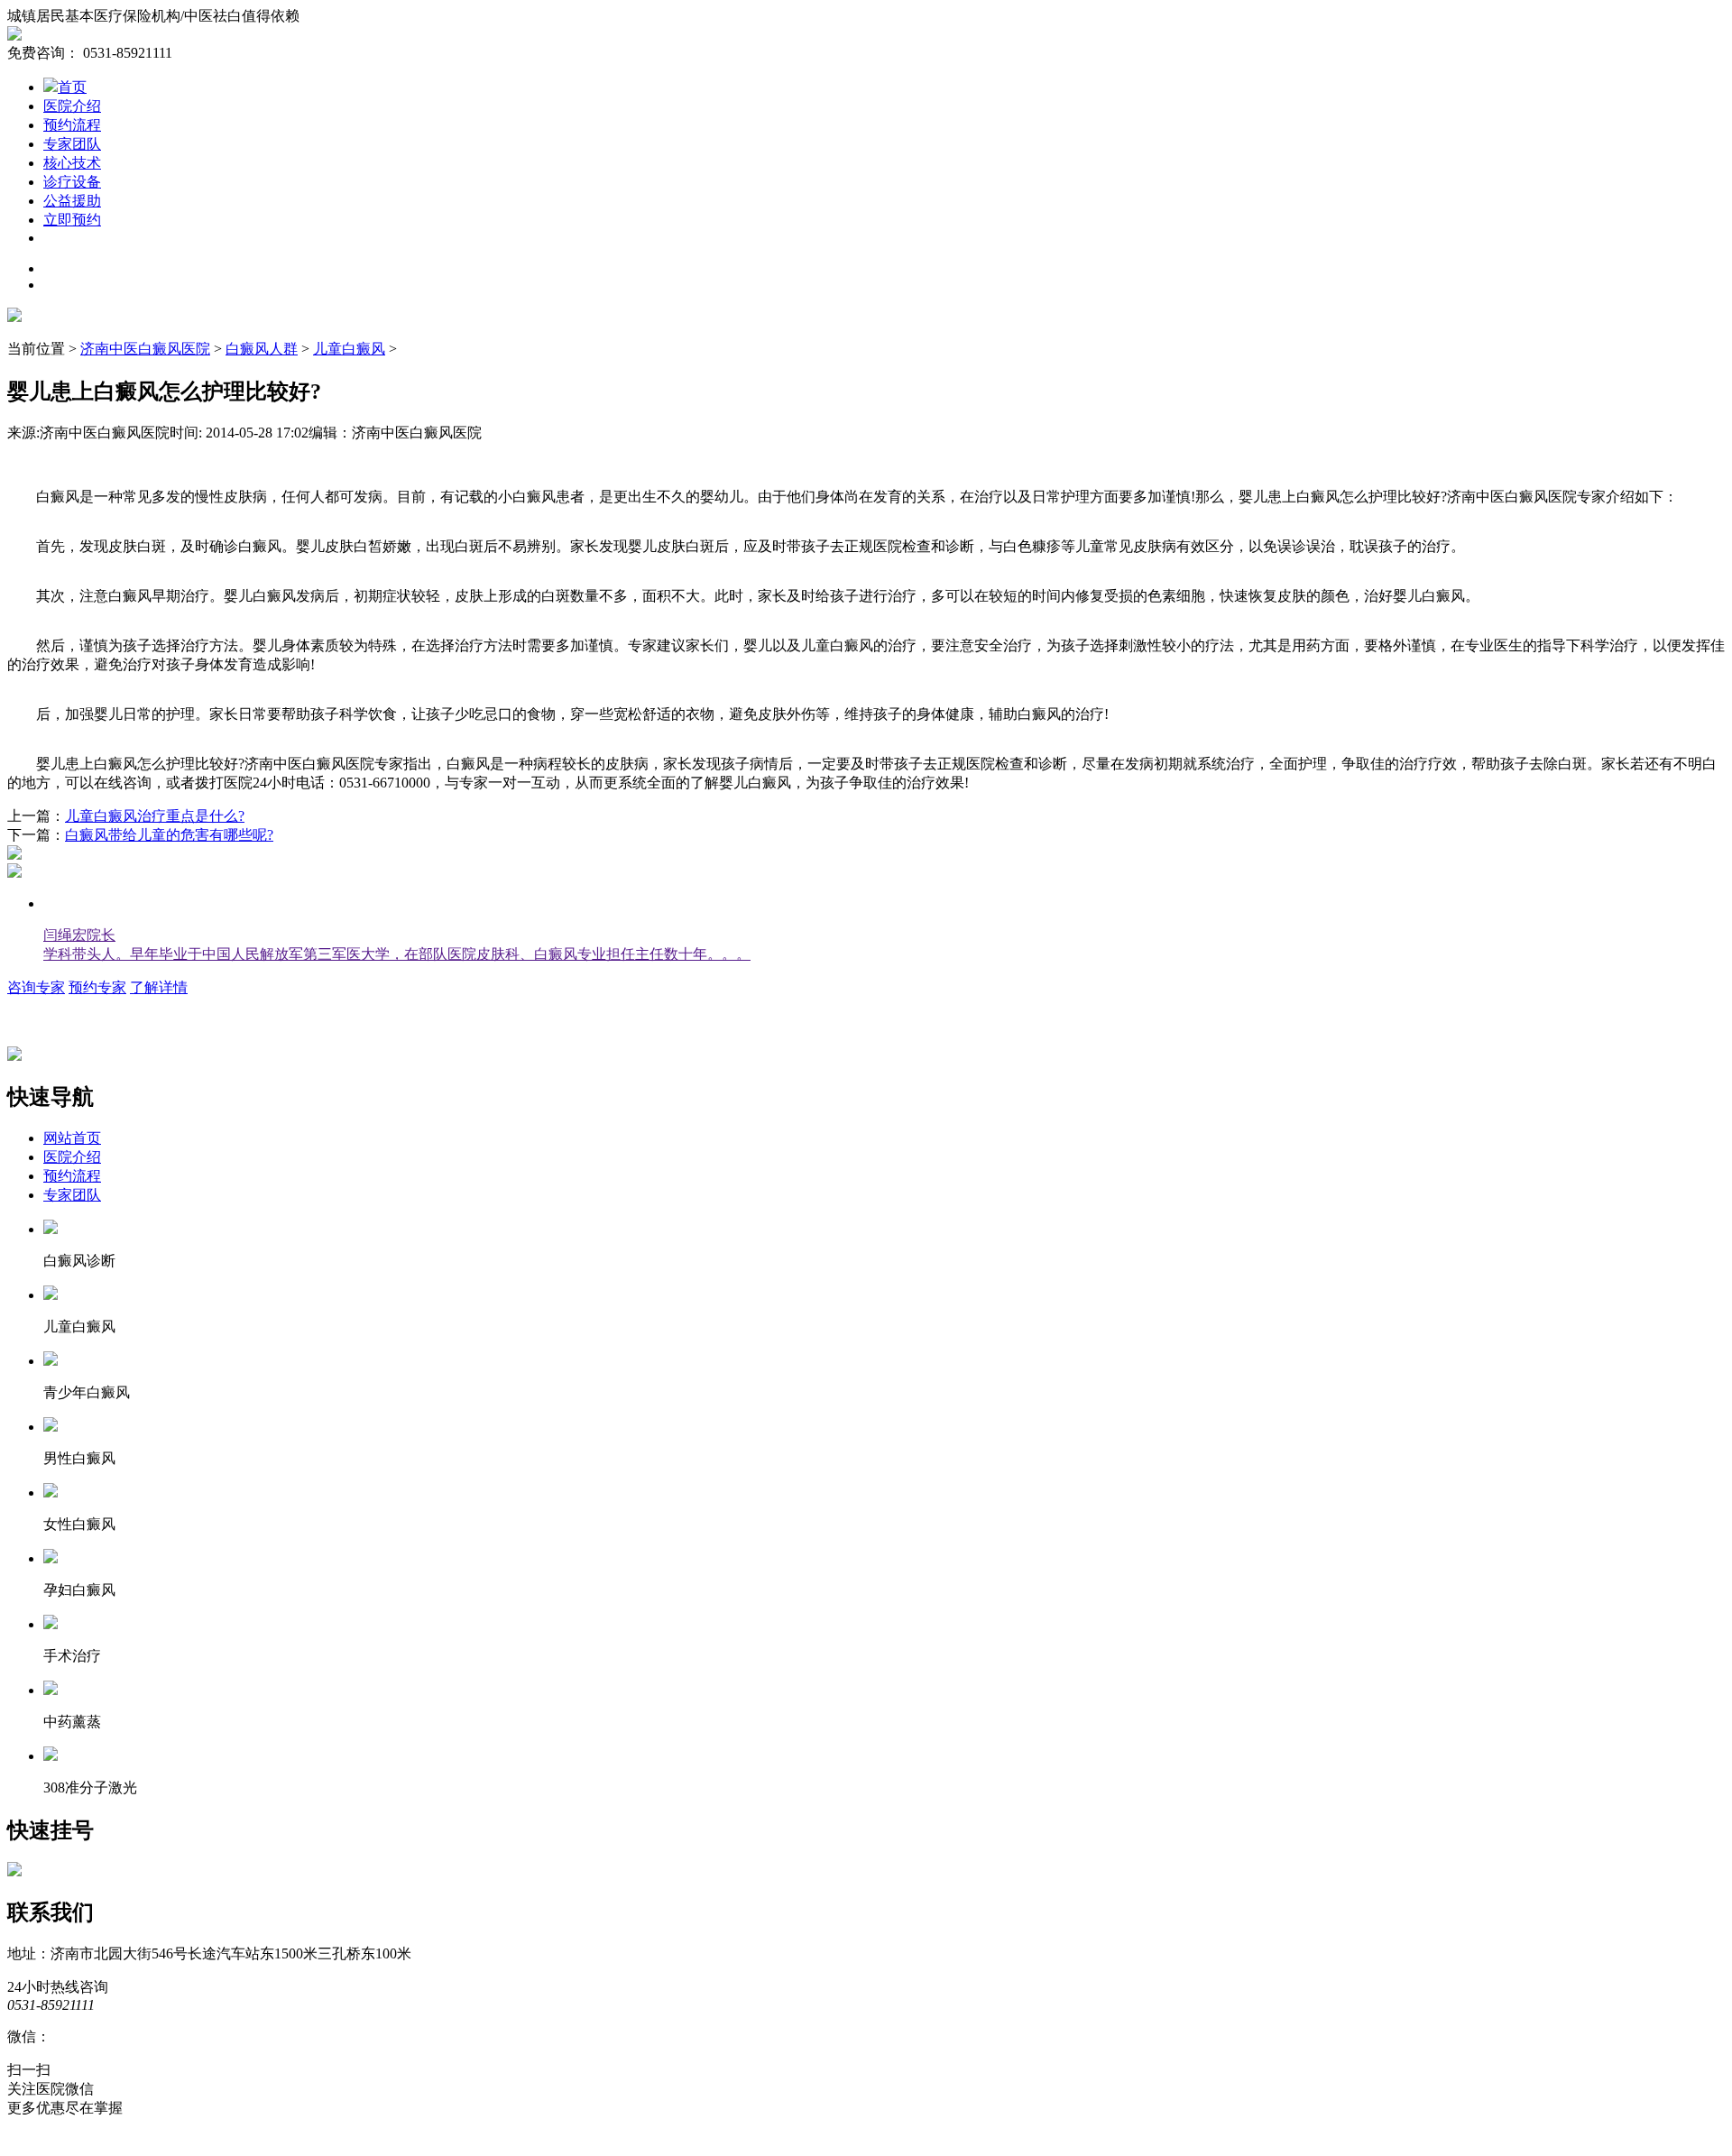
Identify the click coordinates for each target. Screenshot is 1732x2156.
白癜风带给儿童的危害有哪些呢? (169, 835)
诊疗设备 (72, 182)
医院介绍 (72, 106)
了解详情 (159, 987)
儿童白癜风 (349, 349)
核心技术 (72, 163)
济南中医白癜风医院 (145, 349)
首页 (72, 87)
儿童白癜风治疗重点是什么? (155, 816)
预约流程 (72, 125)
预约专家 (97, 987)
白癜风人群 (262, 349)
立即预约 (72, 220)
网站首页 (72, 1138)
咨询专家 (36, 987)
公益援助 (72, 201)
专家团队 (72, 144)
